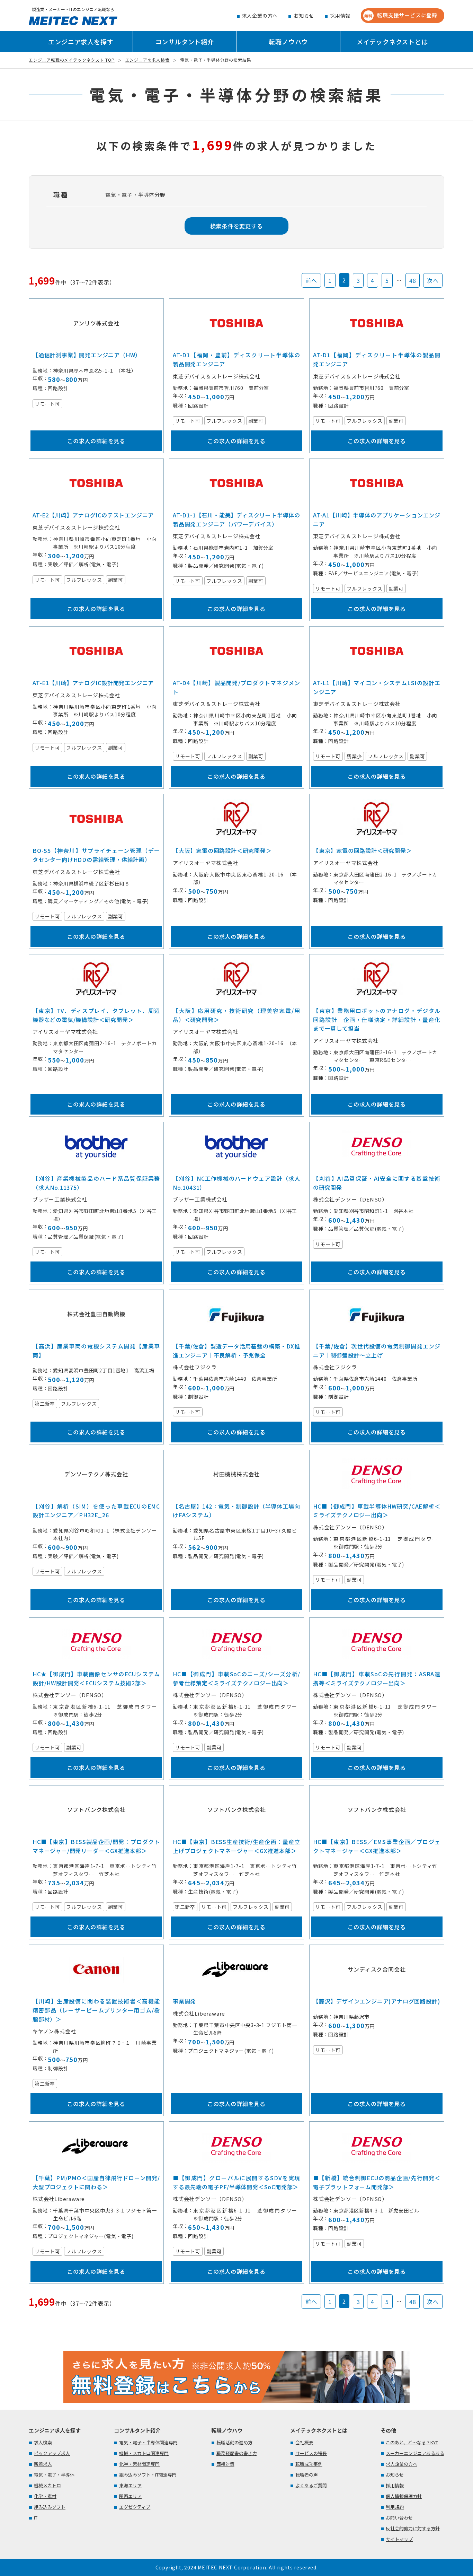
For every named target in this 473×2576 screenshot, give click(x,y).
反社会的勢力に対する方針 (413, 2528)
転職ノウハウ (288, 42)
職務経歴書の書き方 (237, 2453)
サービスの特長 (311, 2453)
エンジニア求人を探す (81, 42)
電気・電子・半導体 (54, 2475)
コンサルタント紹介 (185, 42)
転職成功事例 (309, 2464)
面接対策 (225, 2464)
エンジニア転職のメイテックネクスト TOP (72, 60)
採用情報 (340, 16)
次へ (433, 280)
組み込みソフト (50, 2507)
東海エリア (130, 2485)
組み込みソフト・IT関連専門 (148, 2475)
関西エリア (130, 2496)
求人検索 (43, 2442)
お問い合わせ (399, 2518)
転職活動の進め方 (234, 2442)
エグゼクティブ (135, 2507)
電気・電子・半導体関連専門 (148, 2442)
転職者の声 (307, 2475)
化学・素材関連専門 (139, 2464)
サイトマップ (399, 2539)
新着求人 (43, 2464)
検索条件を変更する (236, 226)
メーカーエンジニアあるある (415, 2453)
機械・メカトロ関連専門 (144, 2453)
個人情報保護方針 (404, 2496)
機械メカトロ (47, 2485)
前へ (311, 280)
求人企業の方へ (260, 16)
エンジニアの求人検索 (148, 60)
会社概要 (304, 2442)
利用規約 (395, 2507)
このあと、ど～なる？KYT (412, 2442)
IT (36, 2518)
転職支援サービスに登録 (401, 15)
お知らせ (304, 16)
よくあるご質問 (311, 2485)
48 (413, 280)
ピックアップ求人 (52, 2453)
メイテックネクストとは (392, 42)
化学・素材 (45, 2496)
